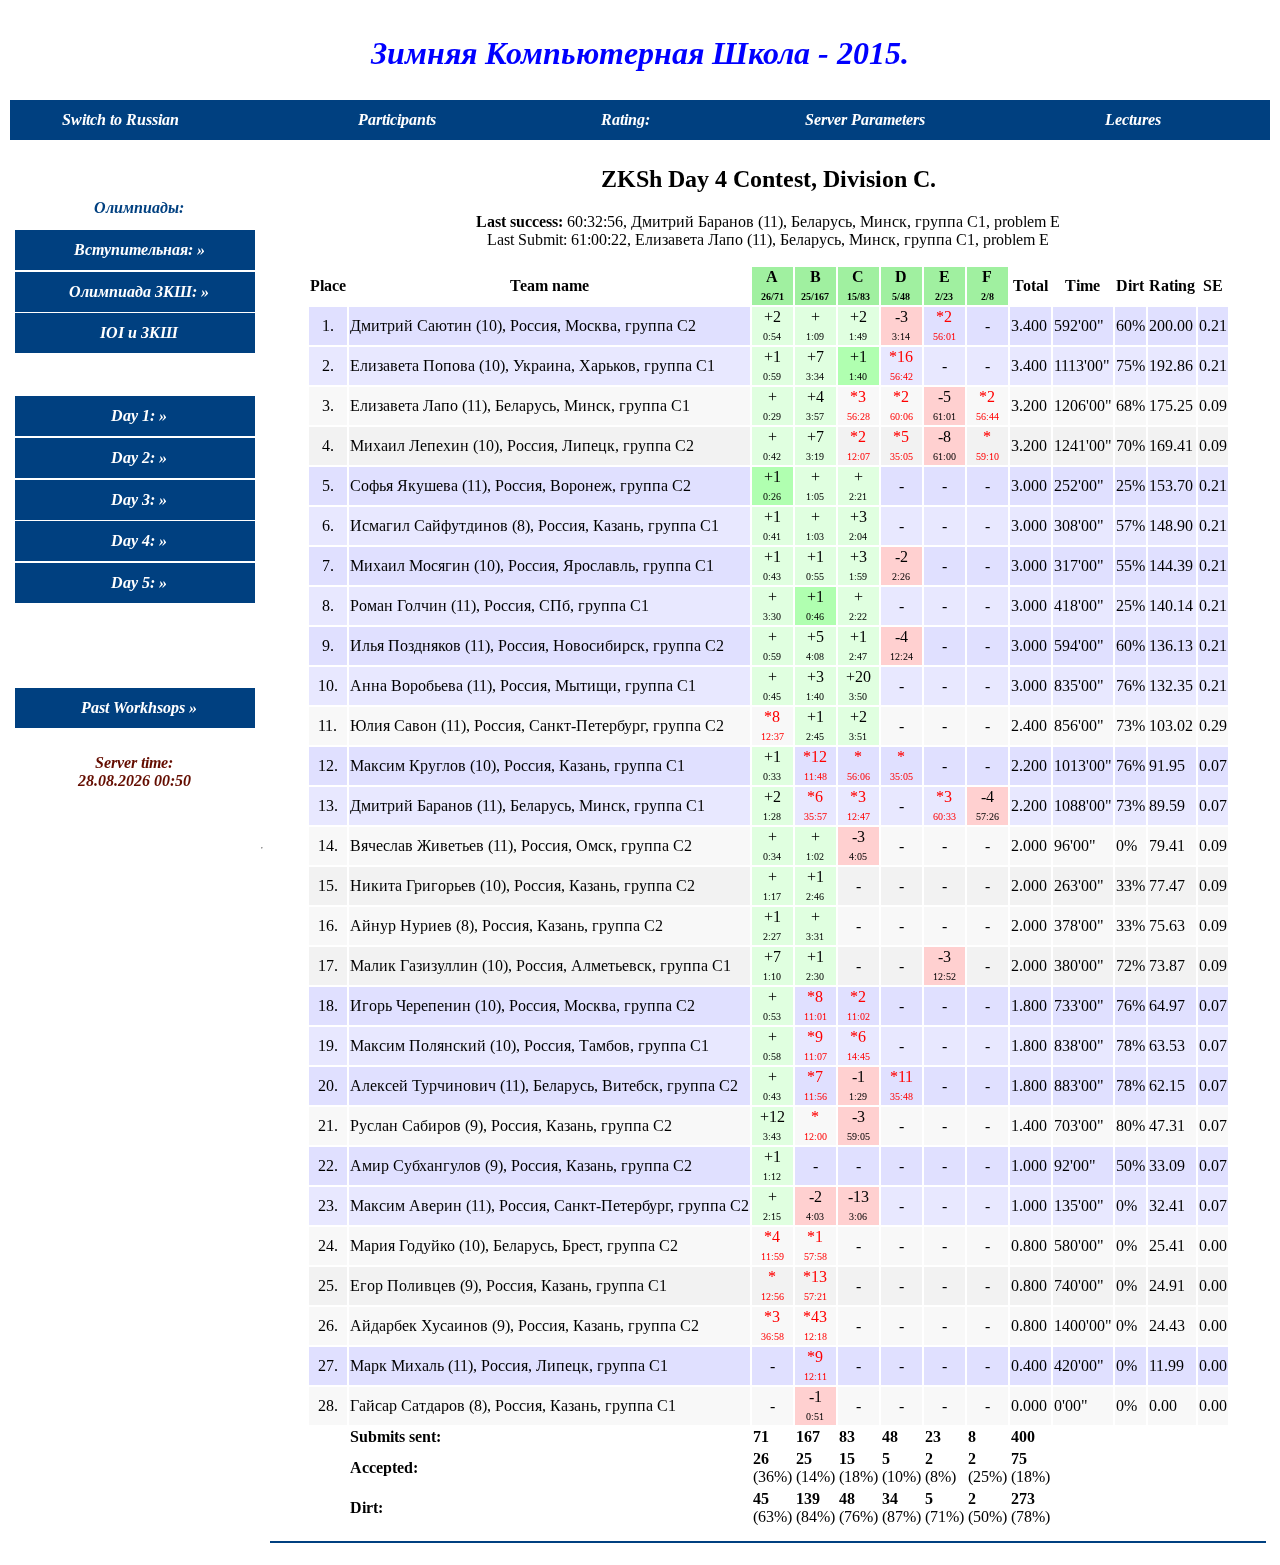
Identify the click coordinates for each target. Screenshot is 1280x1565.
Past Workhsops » (139, 707)
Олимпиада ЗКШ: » (139, 291)
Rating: (625, 119)
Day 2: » (139, 457)
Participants (397, 119)
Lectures (1133, 119)
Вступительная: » (139, 249)
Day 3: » (139, 499)
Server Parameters (865, 119)
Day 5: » (139, 582)
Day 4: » (139, 540)
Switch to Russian (120, 119)
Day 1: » (139, 415)
